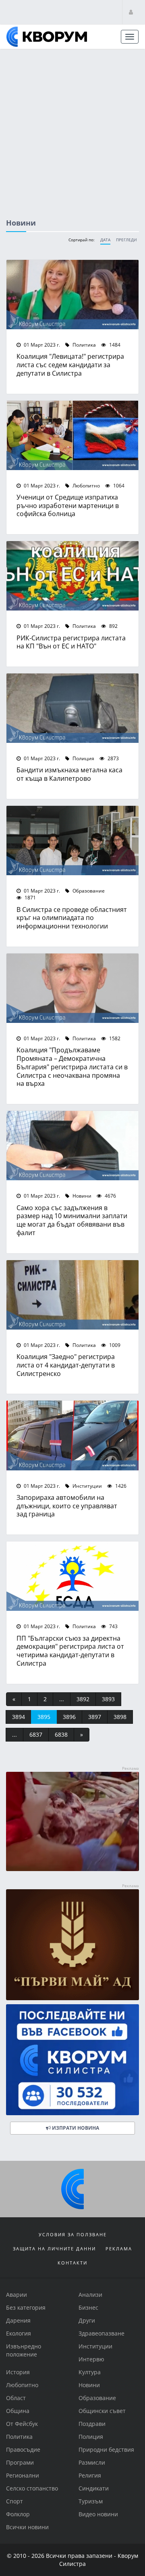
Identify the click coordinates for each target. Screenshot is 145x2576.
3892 (83, 1699)
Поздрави (92, 2424)
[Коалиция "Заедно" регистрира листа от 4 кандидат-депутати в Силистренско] (72, 1295)
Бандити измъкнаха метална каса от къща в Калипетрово (69, 774)
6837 (36, 1734)
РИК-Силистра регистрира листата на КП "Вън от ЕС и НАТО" (71, 642)
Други (87, 2320)
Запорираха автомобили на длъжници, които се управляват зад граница (67, 1506)
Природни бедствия (106, 2449)
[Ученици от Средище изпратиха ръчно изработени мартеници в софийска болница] (72, 435)
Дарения (18, 2320)
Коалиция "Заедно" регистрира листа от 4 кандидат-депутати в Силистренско (66, 1365)
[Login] (131, 12)
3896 (69, 1717)
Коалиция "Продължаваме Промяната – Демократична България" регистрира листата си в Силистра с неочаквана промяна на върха (72, 1066)
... (62, 1699)
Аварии (17, 2295)
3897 (95, 1717)
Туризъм (91, 2501)
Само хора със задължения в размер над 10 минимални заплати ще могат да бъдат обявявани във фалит (72, 1220)
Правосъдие (23, 2449)
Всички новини (27, 2527)
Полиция (83, 758)
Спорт (14, 2501)
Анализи (90, 2295)
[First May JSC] (72, 1945)
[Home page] (47, 37)
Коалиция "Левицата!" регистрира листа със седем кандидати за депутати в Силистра (70, 365)
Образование (88, 891)
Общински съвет (102, 2411)
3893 (108, 1699)
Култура (90, 2372)
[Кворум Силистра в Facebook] (72, 2060)
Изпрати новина (75, 2128)
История (18, 2372)
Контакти (72, 2263)
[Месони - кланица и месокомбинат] (72, 1869)
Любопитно (86, 485)
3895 (44, 1717)
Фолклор (18, 2514)
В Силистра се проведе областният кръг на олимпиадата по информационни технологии (72, 918)
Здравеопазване (101, 2333)
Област (16, 2398)
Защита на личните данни (54, 2249)
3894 (19, 1717)
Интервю (91, 2359)
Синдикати (94, 2488)
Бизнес (88, 2307)
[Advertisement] (72, 126)
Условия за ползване (73, 2234)
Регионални (23, 2475)
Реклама (119, 2249)
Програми (20, 2462)
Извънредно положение (24, 2350)
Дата (105, 240)
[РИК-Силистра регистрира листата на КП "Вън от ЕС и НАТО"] (72, 576)
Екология (19, 2333)
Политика (84, 345)
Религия (90, 2475)
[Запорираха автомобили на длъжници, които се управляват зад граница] (72, 1435)
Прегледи (126, 240)
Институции (87, 1486)
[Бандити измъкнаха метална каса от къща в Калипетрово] (72, 708)
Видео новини (98, 2514)
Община (18, 2411)
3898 (120, 1717)
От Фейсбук (22, 2424)
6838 (61, 1734)
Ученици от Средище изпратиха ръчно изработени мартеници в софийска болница (68, 505)
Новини (81, 1196)
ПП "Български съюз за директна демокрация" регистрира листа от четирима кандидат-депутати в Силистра (70, 1651)
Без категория (26, 2307)
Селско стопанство (32, 2488)
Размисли (92, 2462)
